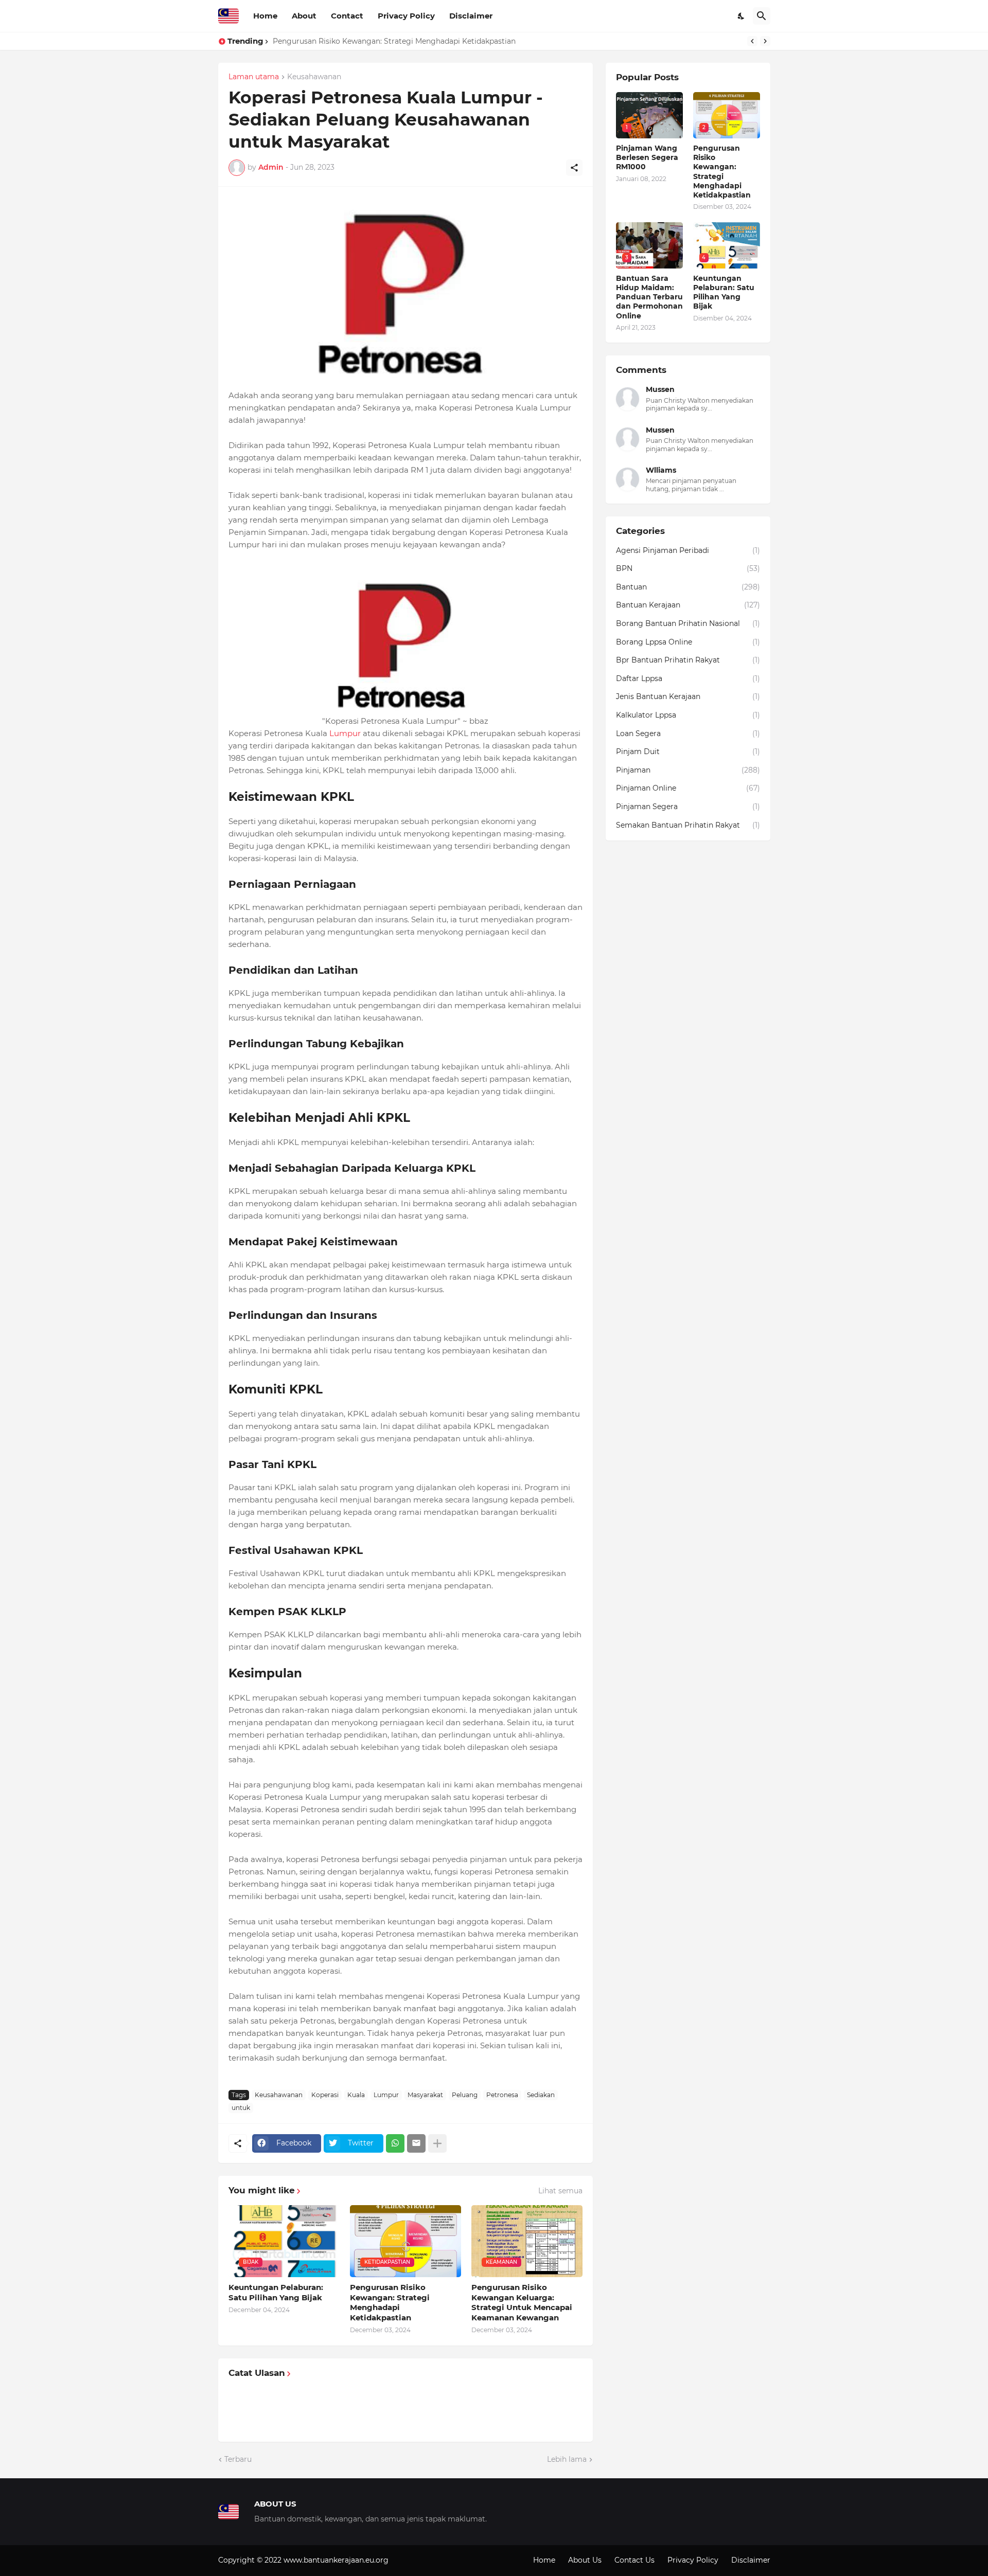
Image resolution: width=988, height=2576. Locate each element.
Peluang (465, 2095)
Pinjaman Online (688, 788)
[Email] (416, 2143)
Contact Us (634, 2560)
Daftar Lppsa (688, 678)
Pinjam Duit (688, 752)
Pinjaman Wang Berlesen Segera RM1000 (647, 157)
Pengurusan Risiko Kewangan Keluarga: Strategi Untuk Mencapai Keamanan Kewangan (522, 2302)
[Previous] (752, 41)
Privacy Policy (406, 16)
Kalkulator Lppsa (688, 715)
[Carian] (762, 16)
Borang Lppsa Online (688, 642)
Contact (347, 16)
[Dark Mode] (742, 16)
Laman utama (254, 77)
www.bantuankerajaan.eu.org (336, 2560)
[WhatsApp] (395, 2143)
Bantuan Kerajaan (688, 605)
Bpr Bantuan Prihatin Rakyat (688, 660)
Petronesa (502, 2095)
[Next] (765, 41)
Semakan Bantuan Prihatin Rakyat (688, 825)
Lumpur (345, 733)
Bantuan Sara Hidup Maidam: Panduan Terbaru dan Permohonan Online (649, 297)
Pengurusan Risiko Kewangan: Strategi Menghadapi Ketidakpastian (394, 41)
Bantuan (688, 587)
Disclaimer (471, 16)
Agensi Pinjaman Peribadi (688, 550)
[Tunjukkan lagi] (437, 2143)
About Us (585, 2560)
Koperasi (325, 2095)
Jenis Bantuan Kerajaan (688, 696)
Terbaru (238, 2459)
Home (265, 16)
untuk (241, 2108)
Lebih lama (567, 2459)
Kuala (356, 2095)
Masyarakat (425, 2095)
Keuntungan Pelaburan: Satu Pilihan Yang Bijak (276, 2292)
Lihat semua (560, 2191)
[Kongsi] (574, 168)
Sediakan (541, 2095)
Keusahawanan (314, 77)
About (304, 16)
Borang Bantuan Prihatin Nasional (688, 623)
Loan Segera (688, 734)
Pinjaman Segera (688, 807)
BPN (688, 568)
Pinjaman (688, 770)
